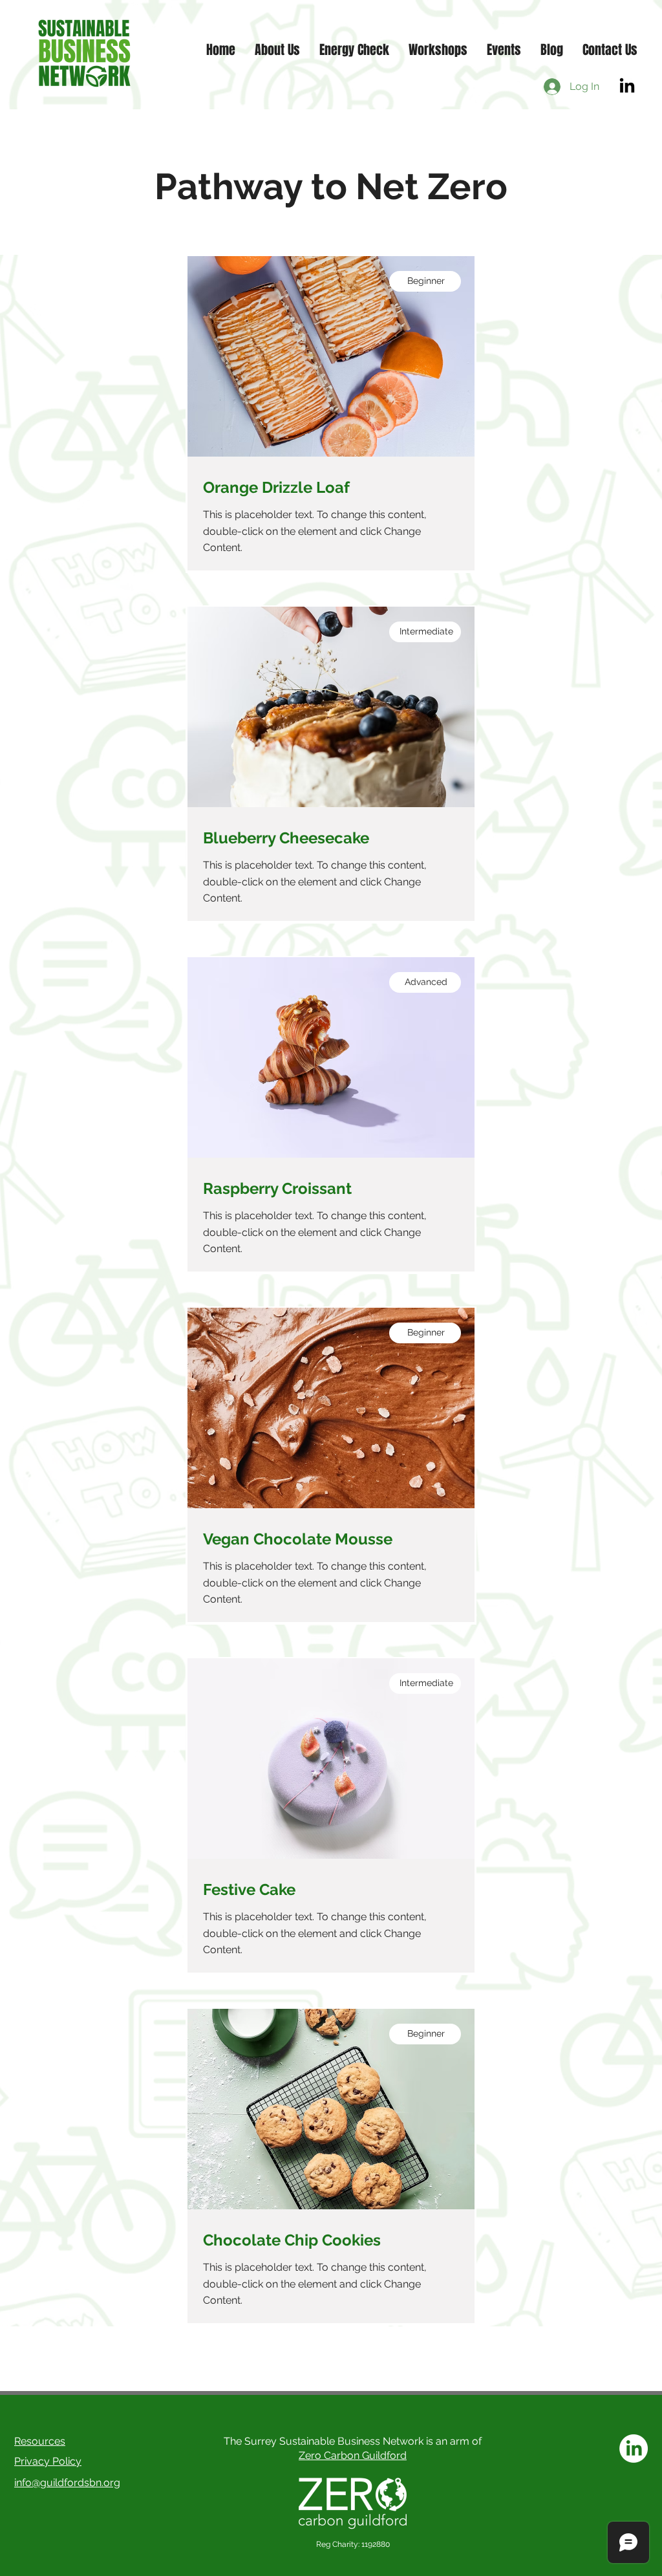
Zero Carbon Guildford (353, 2455)
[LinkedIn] (627, 87)
